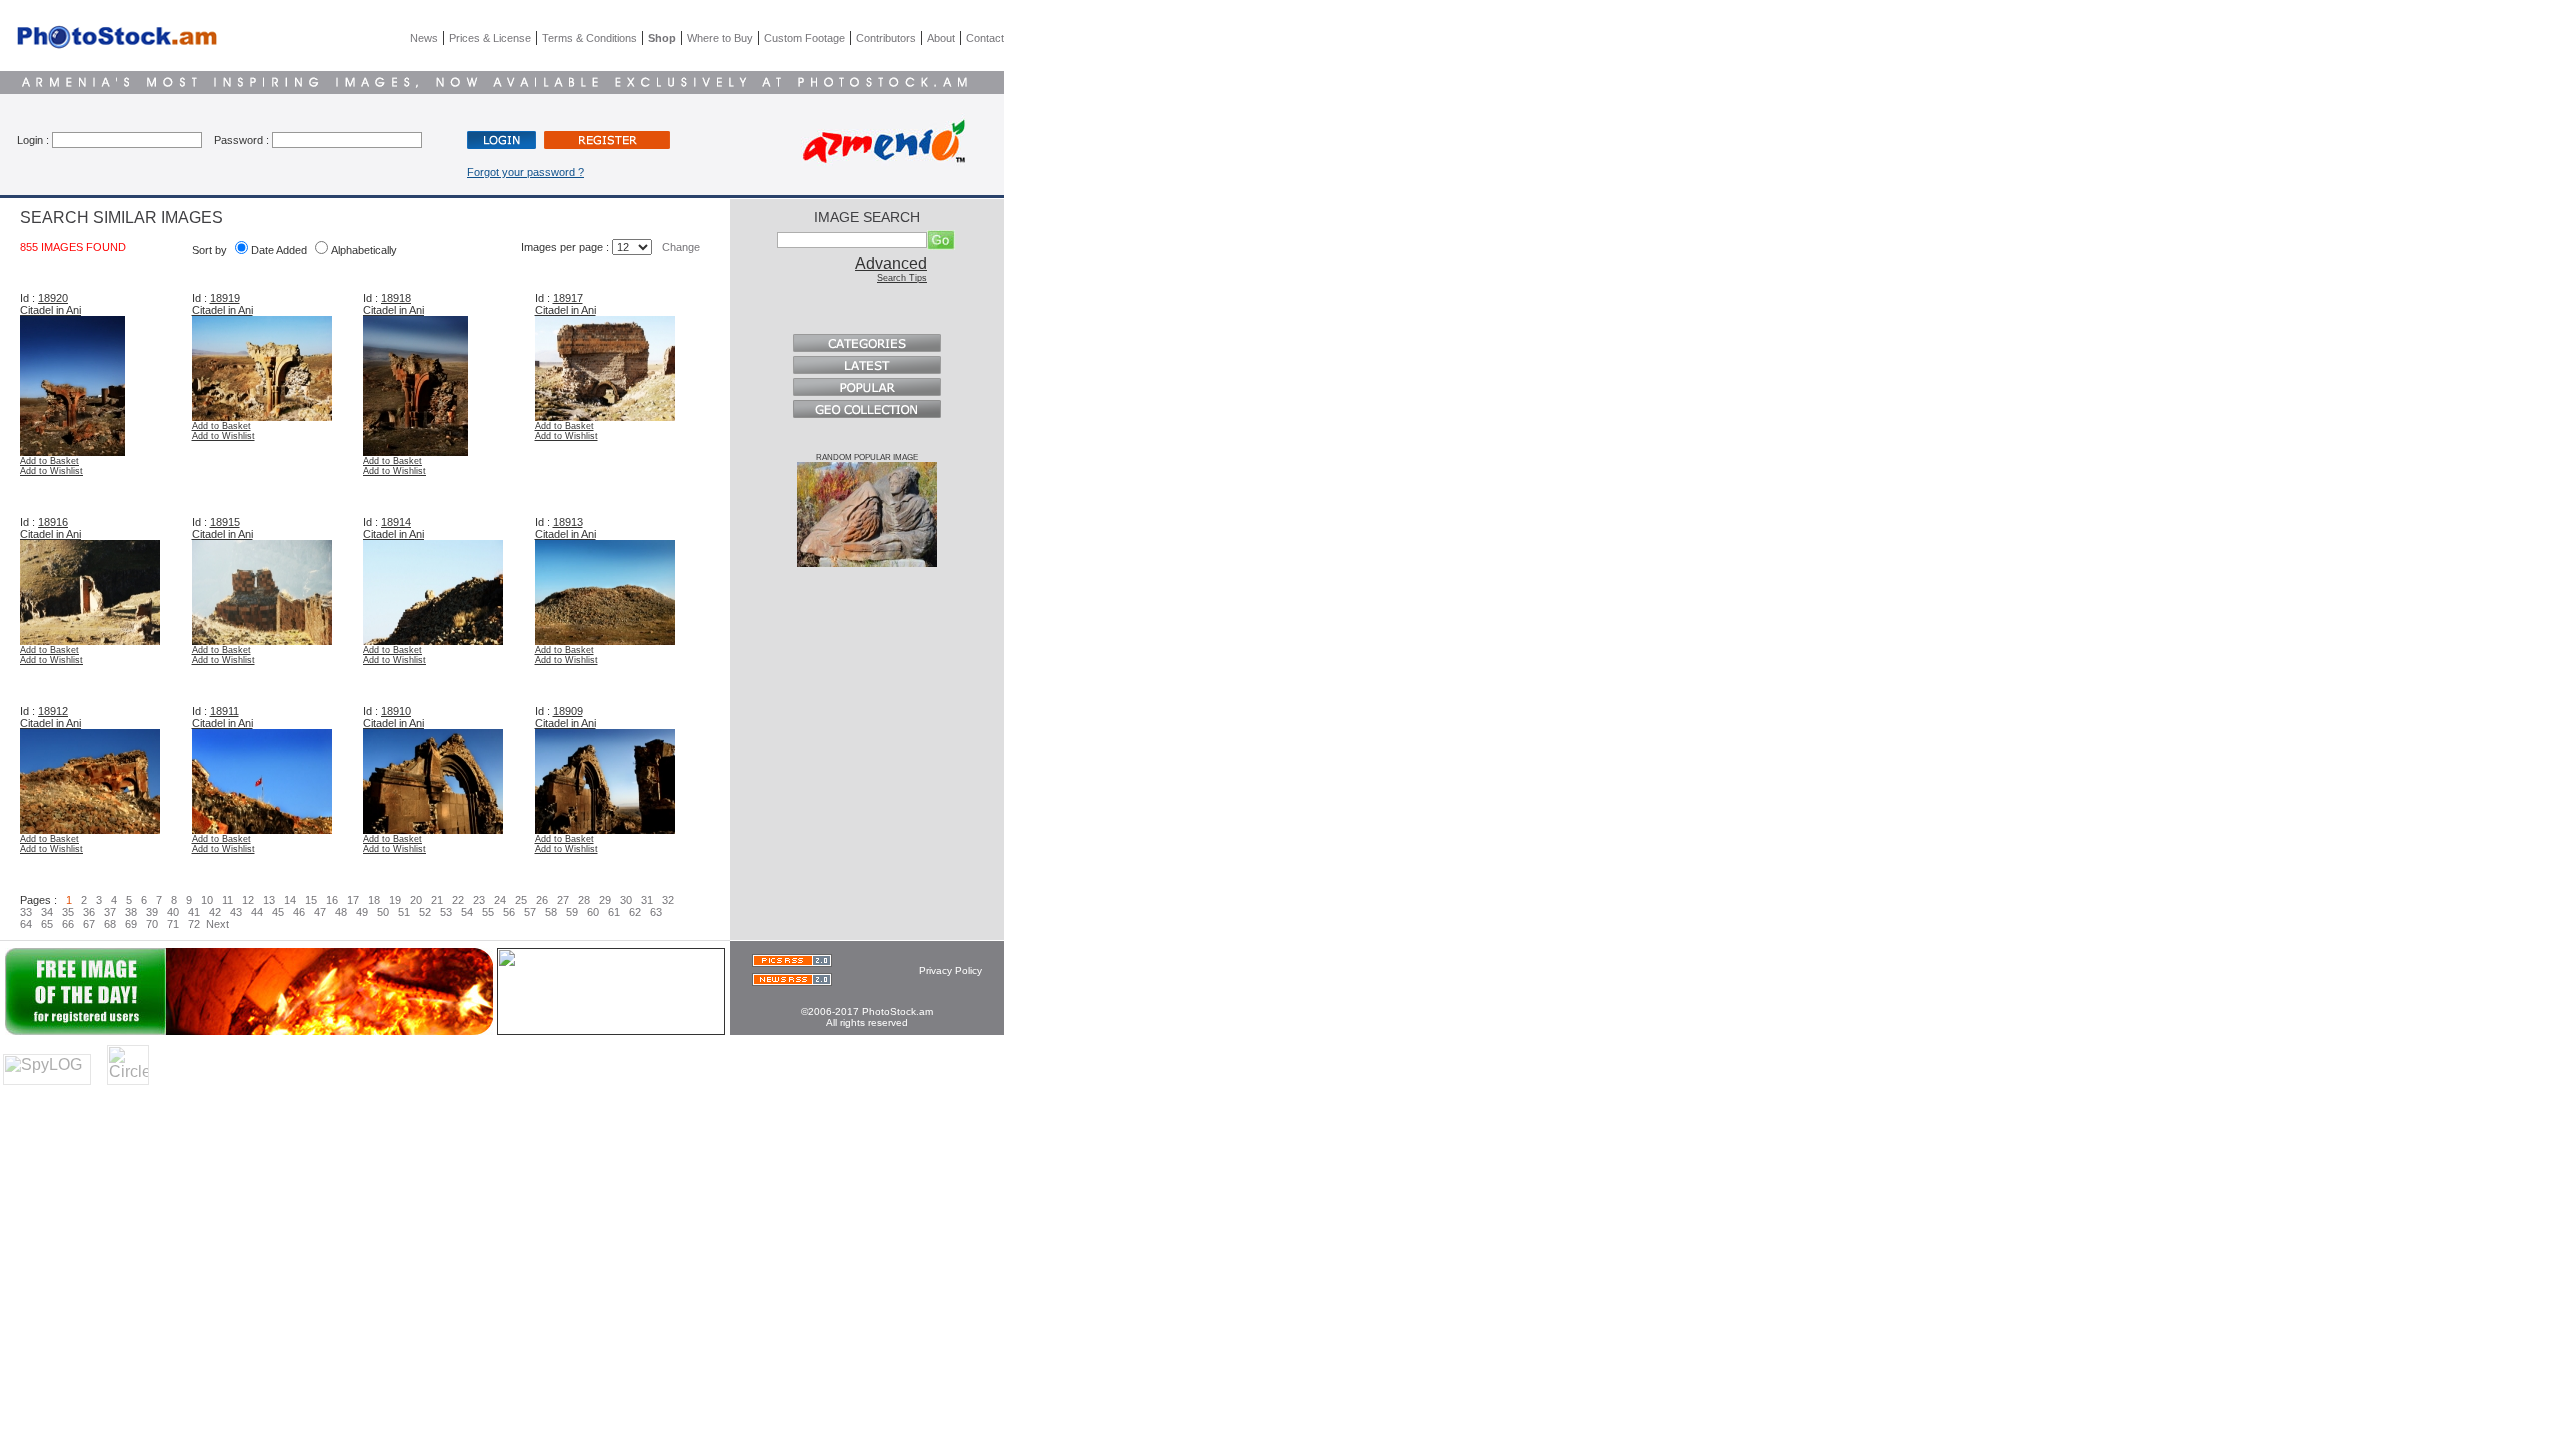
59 (572, 912)
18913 (568, 522)
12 (248, 900)
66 (68, 924)
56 (509, 912)
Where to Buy (720, 38)
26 (542, 900)
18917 (568, 298)
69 (131, 924)
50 (383, 912)
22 (458, 900)
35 (68, 912)
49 (362, 912)
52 (425, 912)
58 (551, 912)
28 (584, 900)
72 (194, 924)
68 (110, 924)
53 (446, 912)
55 (488, 912)
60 (593, 912)
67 (89, 924)
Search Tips (902, 278)
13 (269, 900)
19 (395, 900)
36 (89, 912)
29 (605, 900)
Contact (985, 38)
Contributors (886, 38)
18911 (224, 711)
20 (416, 900)
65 (47, 924)
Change (681, 247)
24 (500, 900)
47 (320, 912)
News (424, 38)
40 (173, 912)
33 (27, 912)
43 (236, 912)
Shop (662, 38)
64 (27, 924)
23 (479, 900)
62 (635, 912)
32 (668, 900)
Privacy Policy (950, 970)
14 (290, 900)
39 (152, 912)
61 (614, 912)
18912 (53, 711)
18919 (225, 298)
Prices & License (490, 38)
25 (521, 900)
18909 (568, 711)
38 (131, 912)
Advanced (891, 263)
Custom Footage (804, 38)
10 (207, 900)
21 (437, 900)
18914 (396, 522)
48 (341, 912)
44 (257, 912)
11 (227, 900)
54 (467, 912)
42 (215, 912)
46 (299, 912)
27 (563, 900)
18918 (396, 298)
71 (173, 924)
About (941, 38)
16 (332, 900)
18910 (396, 711)
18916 (53, 522)
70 (152, 924)
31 (647, 900)
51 (404, 912)
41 (194, 912)
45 (278, 912)
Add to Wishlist (51, 471)
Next (217, 924)
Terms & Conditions (589, 38)
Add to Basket (49, 461)
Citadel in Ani (50, 310)
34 (47, 912)
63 (656, 912)
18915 (225, 522)
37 (110, 912)
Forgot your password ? (525, 172)
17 (353, 900)
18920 (53, 298)
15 (311, 900)
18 (374, 900)
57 (530, 912)
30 (626, 900)
